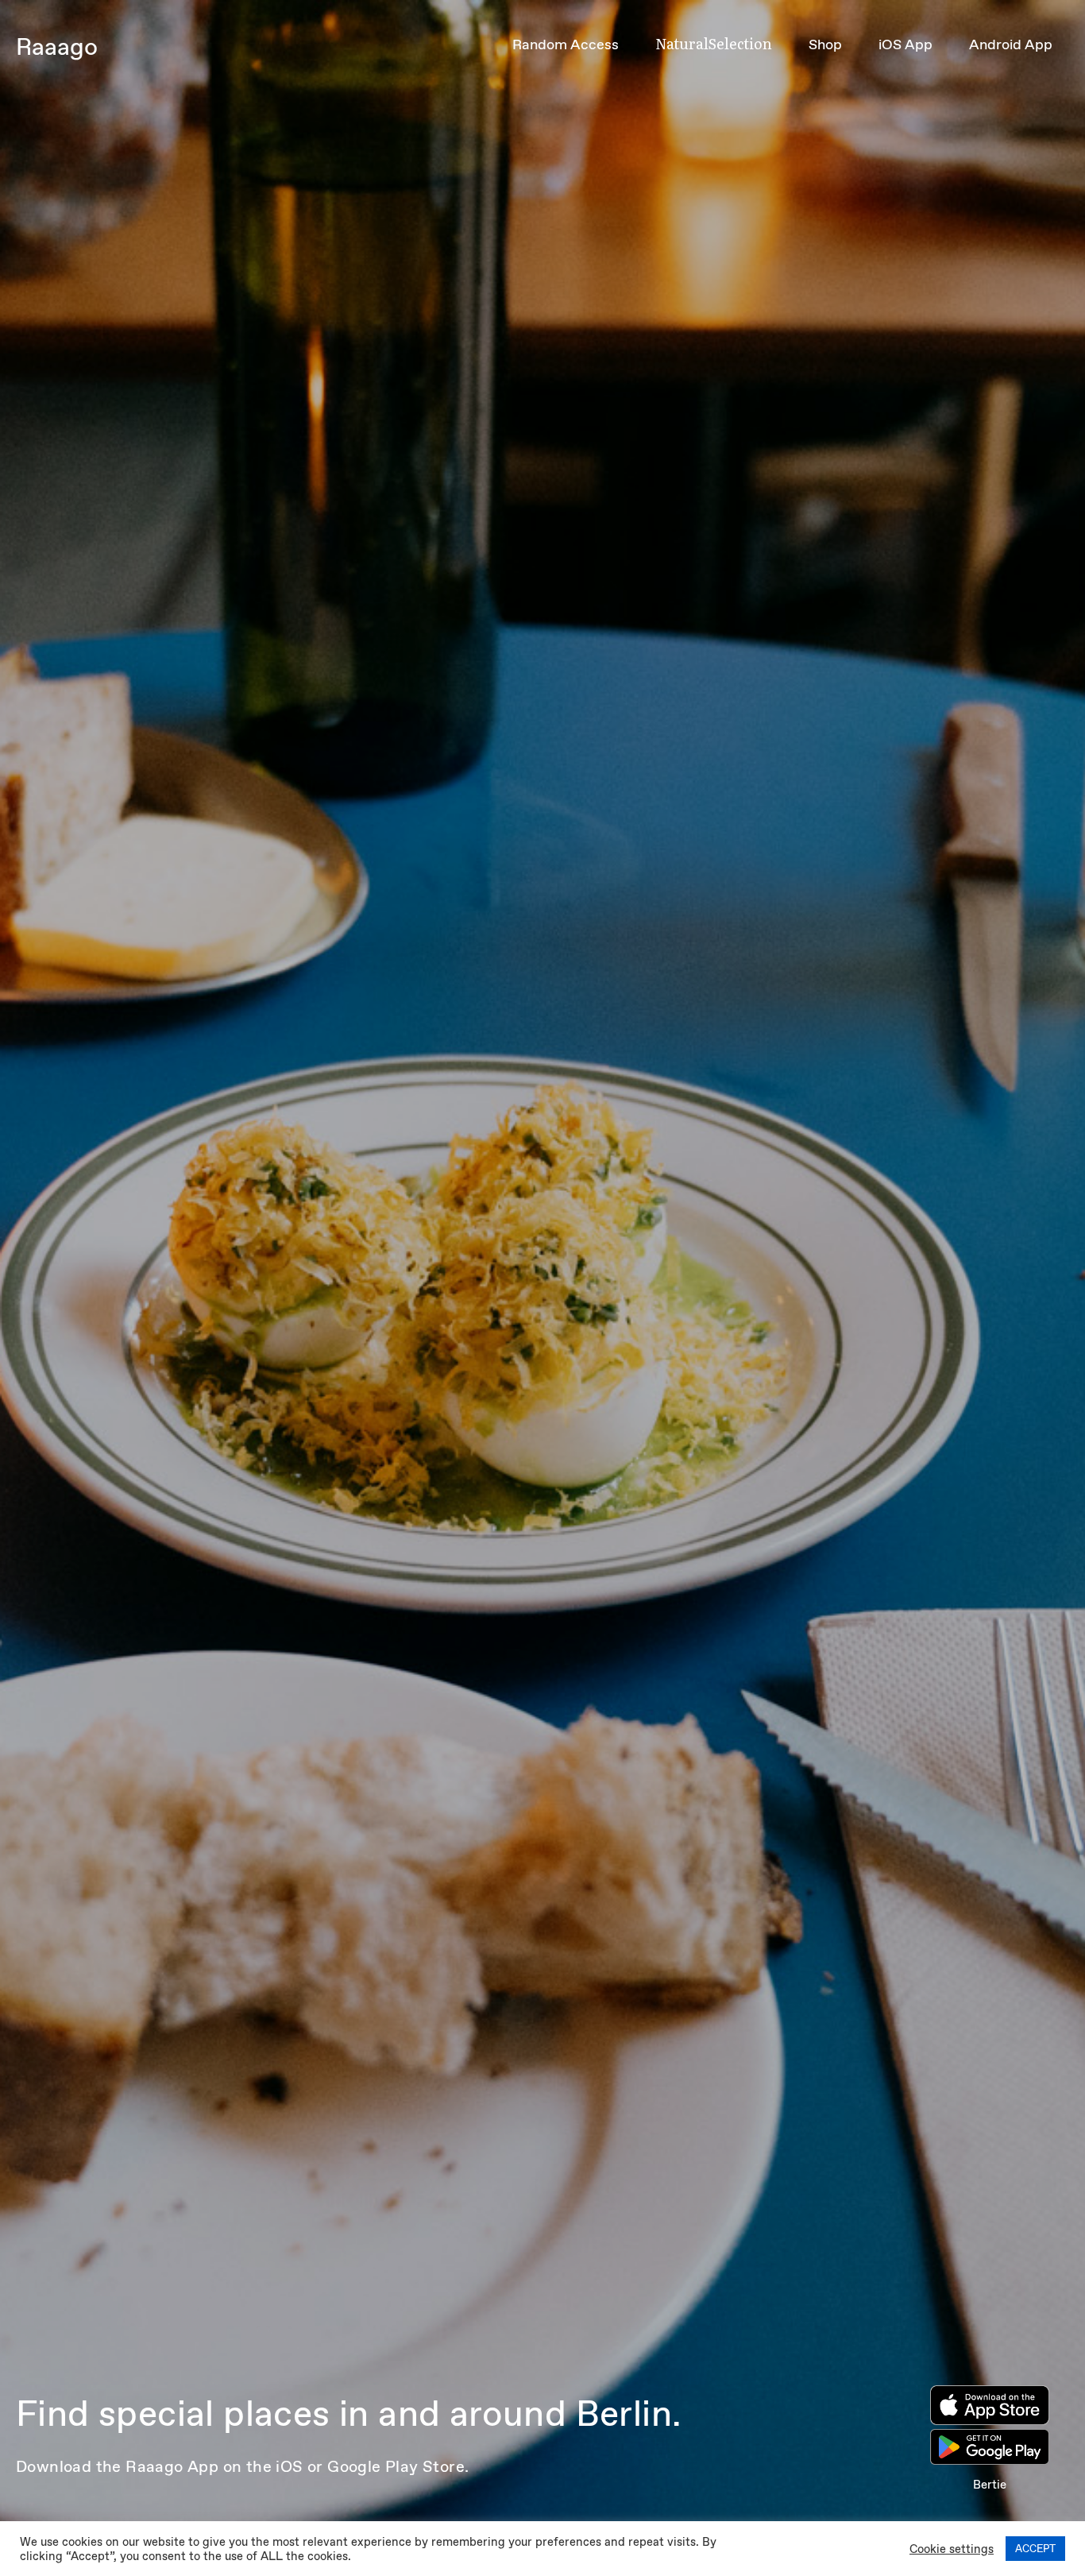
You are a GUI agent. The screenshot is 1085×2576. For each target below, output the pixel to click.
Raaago (57, 46)
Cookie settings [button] (952, 2549)
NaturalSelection (714, 43)
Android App (1011, 44)
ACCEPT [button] (1035, 2549)
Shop (825, 44)
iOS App (905, 44)
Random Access (566, 44)
